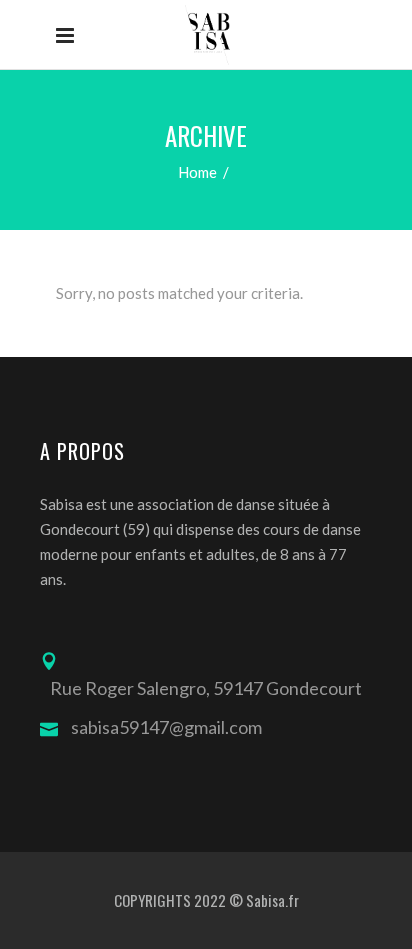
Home (197, 172)
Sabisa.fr (272, 900)
